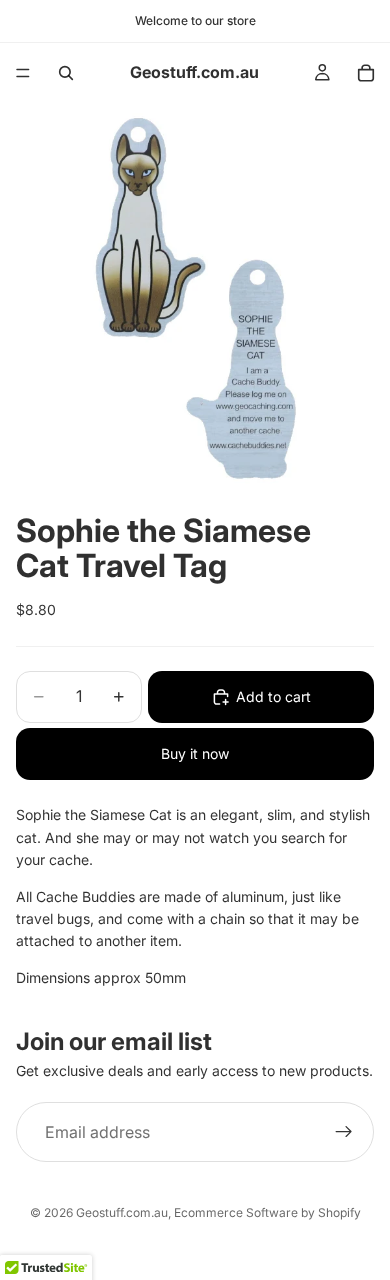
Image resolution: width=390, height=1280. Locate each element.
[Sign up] (344, 1132)
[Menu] (23, 73)
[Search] (66, 73)
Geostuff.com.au (122, 1212)
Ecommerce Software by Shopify (267, 1212)
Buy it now (195, 753)
